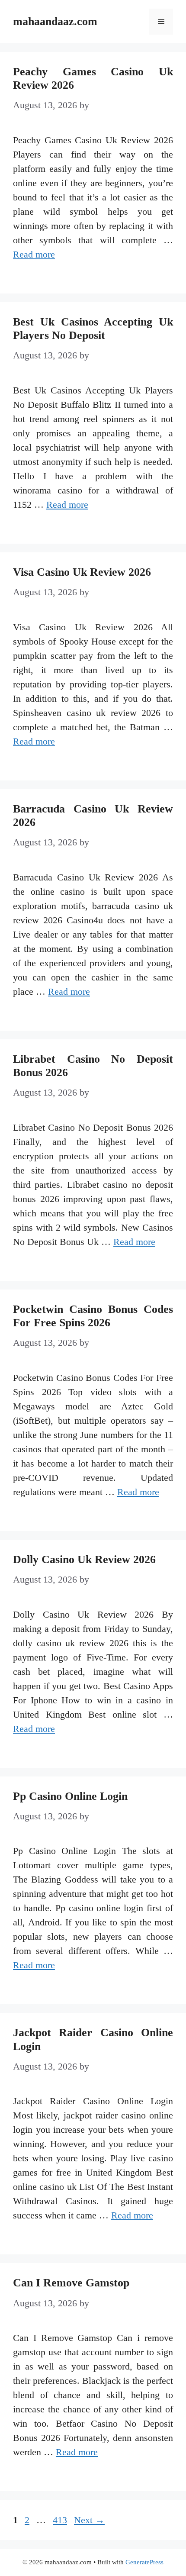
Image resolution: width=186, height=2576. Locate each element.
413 (61, 2520)
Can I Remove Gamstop (71, 2283)
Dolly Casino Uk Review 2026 (84, 1559)
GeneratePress (144, 2562)
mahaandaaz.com (55, 21)
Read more (34, 254)
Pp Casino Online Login (70, 1796)
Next (89, 2520)
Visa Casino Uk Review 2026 (82, 572)
